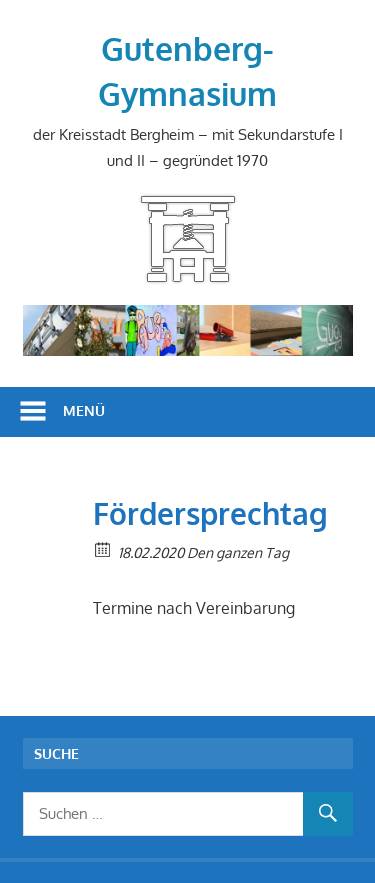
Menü (84, 410)
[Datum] (103, 548)
